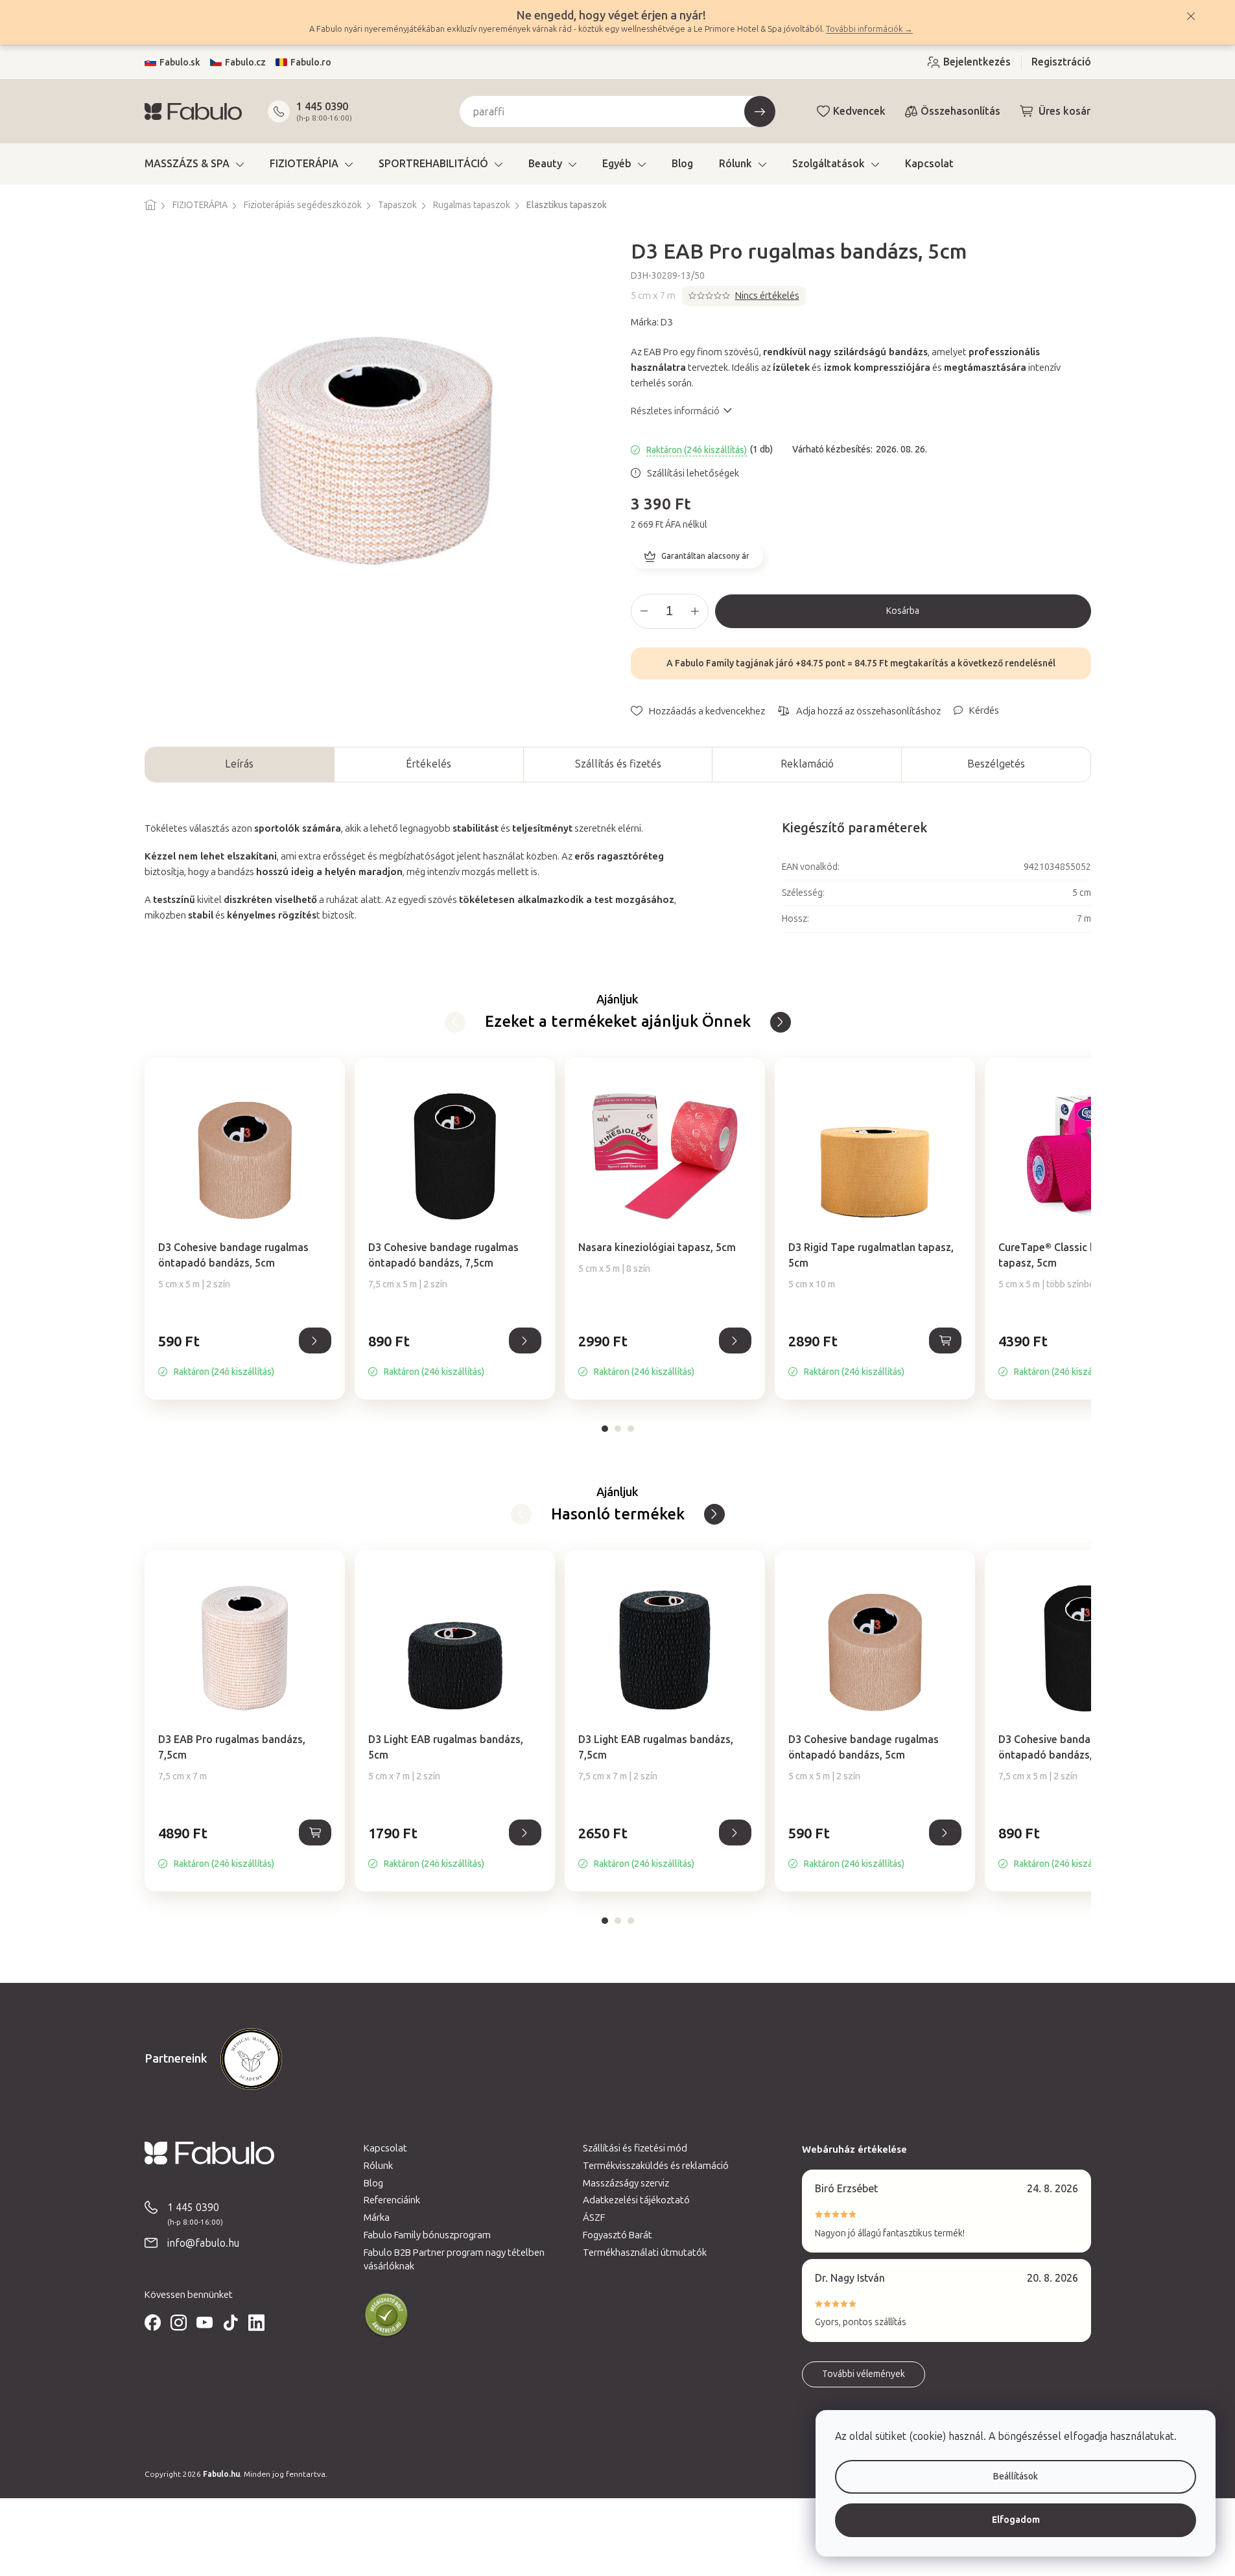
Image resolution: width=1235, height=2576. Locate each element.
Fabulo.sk (180, 63)
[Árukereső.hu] (386, 2315)
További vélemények (864, 2374)
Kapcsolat (385, 2148)
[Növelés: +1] (695, 611)
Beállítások (1016, 2476)
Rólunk (378, 2166)
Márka (377, 2218)
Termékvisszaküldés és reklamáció (656, 2166)
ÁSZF (594, 2218)
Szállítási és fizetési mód (635, 2148)
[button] (245, 1355)
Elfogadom (1016, 2520)
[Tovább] (455, 1022)
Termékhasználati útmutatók (645, 2253)
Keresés (760, 111)
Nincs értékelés (767, 296)
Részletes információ (675, 411)
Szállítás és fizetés (618, 764)
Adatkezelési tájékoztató (636, 2200)
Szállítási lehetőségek (693, 473)
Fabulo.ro (311, 63)
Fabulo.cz (245, 63)
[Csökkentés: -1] (644, 611)
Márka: (652, 322)
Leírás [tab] (239, 764)
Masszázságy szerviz (626, 2183)
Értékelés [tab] (429, 764)
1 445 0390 (322, 107)
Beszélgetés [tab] (996, 764)
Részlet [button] (315, 1341)
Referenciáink (392, 2200)
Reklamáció (807, 764)
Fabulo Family (704, 663)
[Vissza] (781, 1022)
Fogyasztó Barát (617, 2235)
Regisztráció (1061, 62)
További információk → (869, 29)
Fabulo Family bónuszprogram (427, 2235)
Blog (373, 2183)
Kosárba (903, 611)
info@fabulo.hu (203, 2243)
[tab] (605, 1429)
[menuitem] (194, 164)
